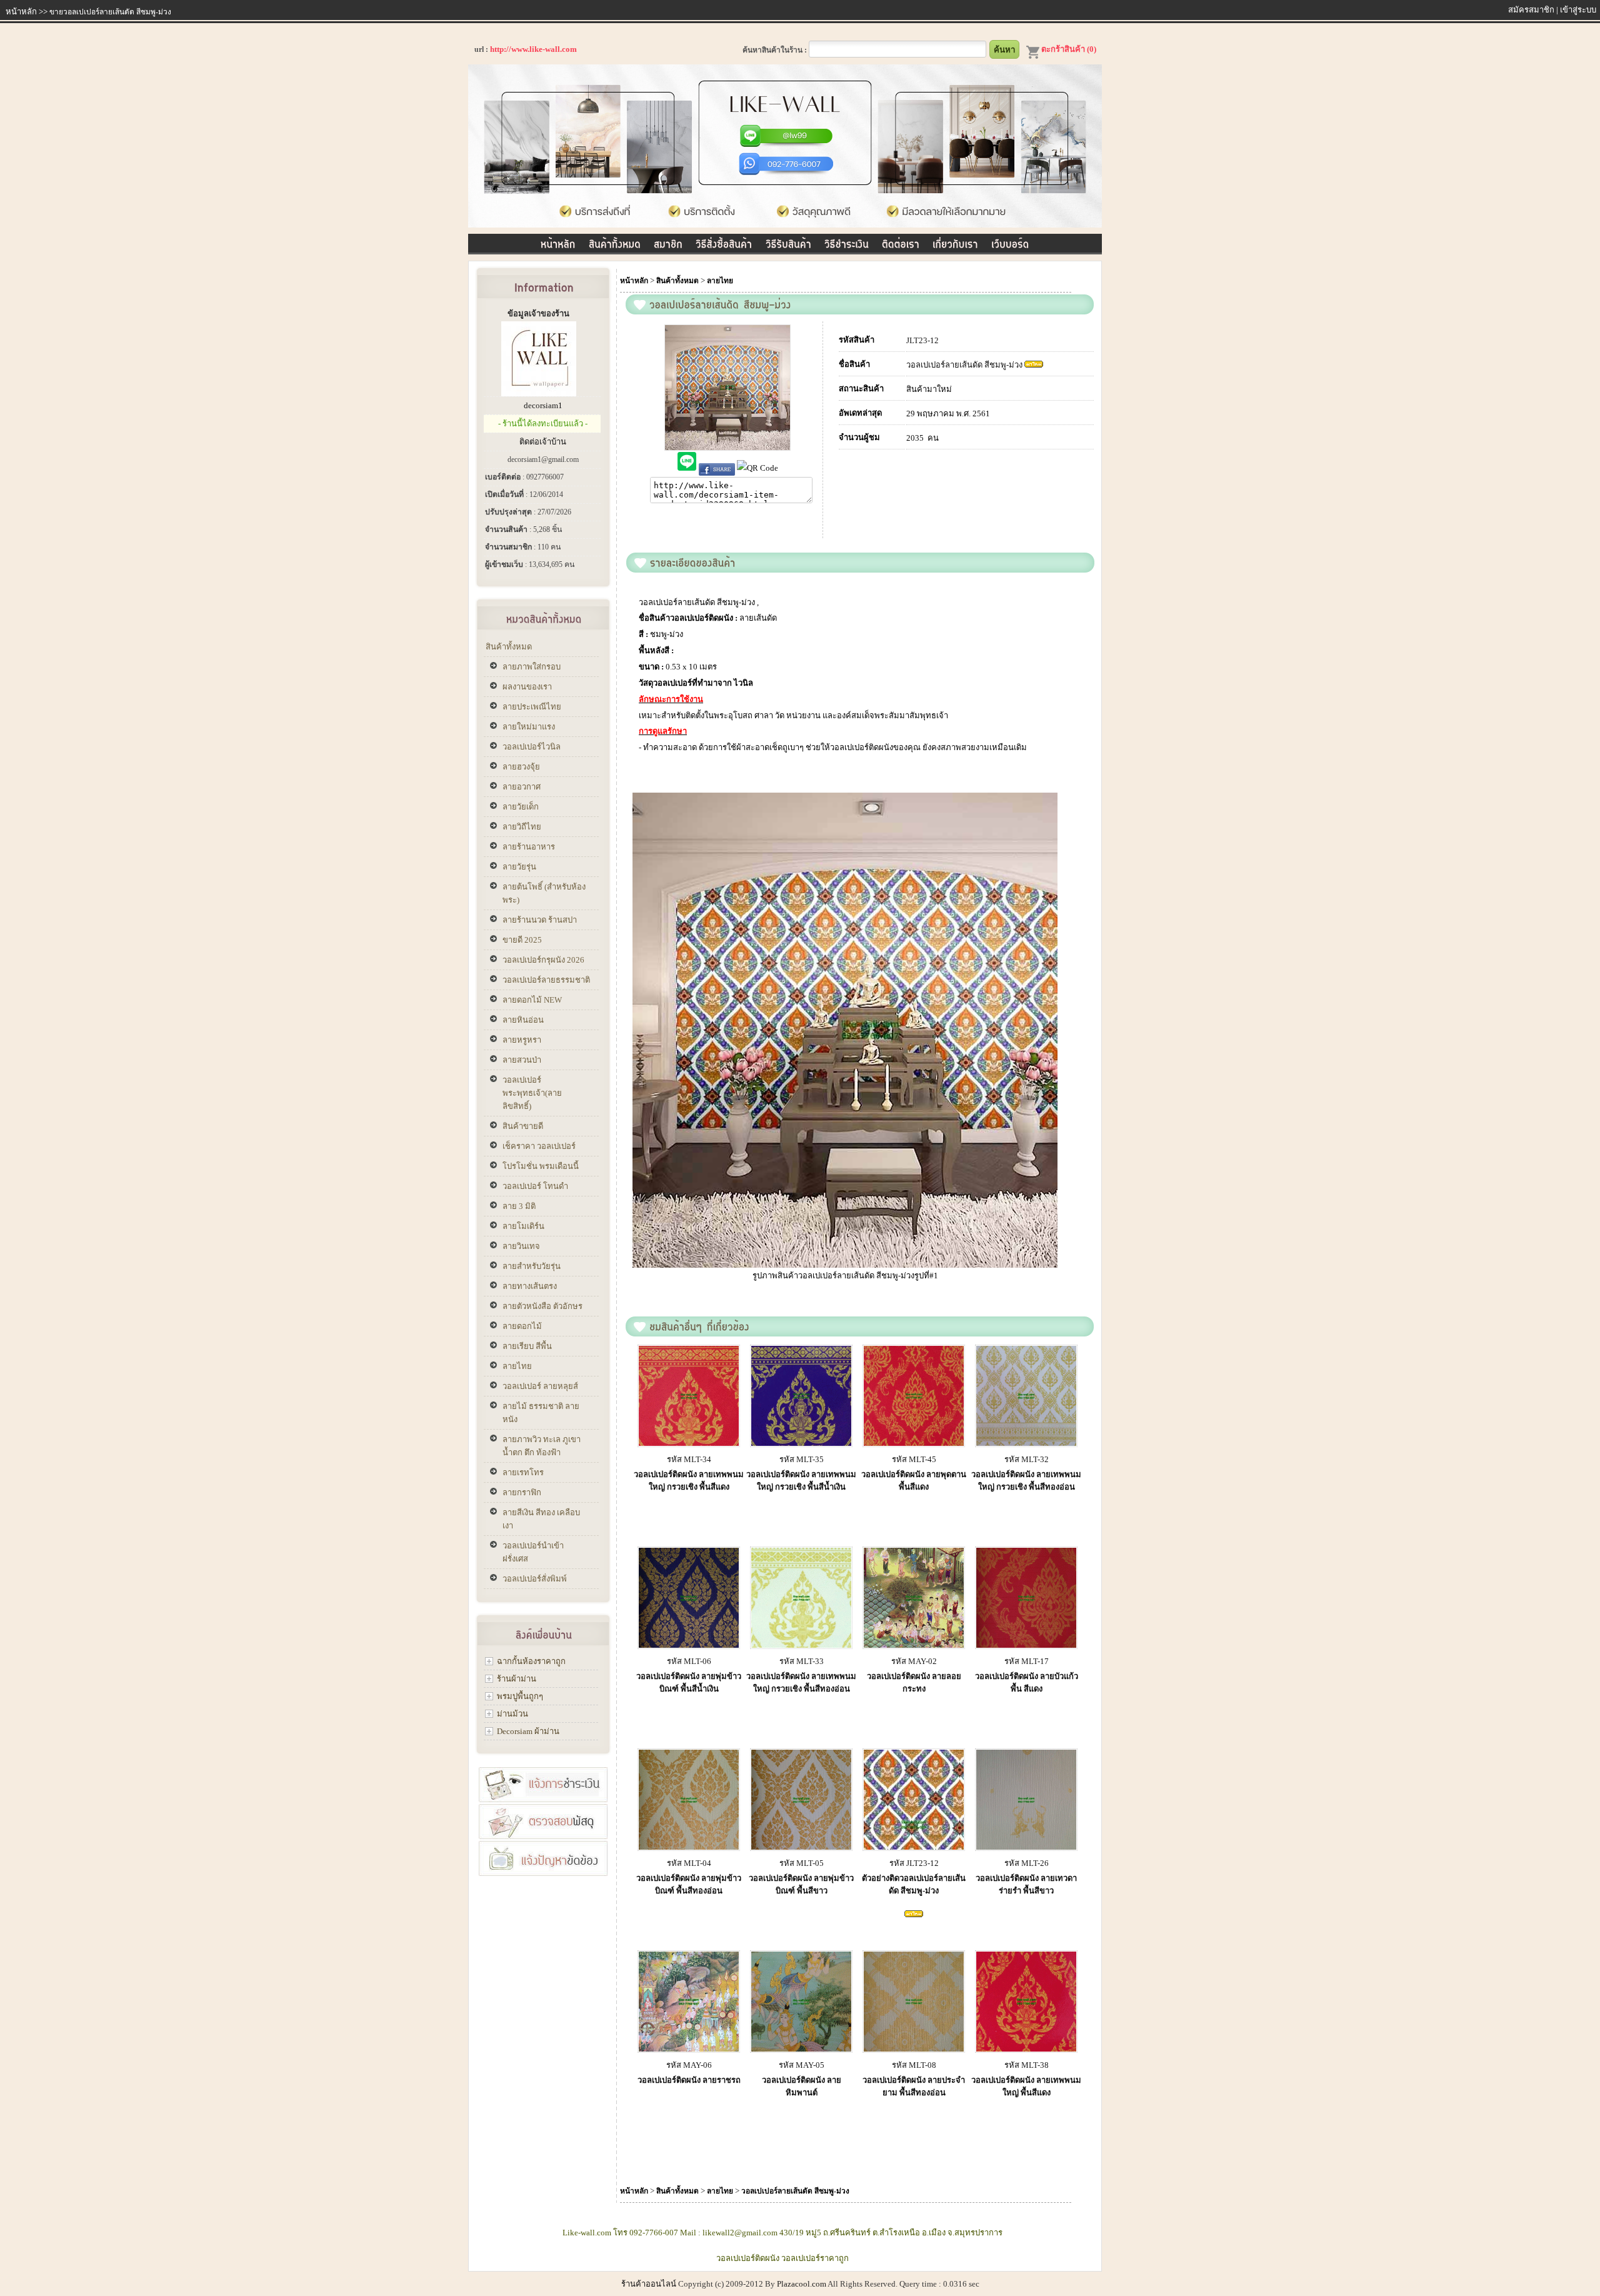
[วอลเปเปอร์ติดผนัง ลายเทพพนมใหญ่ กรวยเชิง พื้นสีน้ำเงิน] (801, 1443)
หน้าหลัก (21, 12)
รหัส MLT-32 (1027, 1459)
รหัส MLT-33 (802, 1661)
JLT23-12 (922, 340)
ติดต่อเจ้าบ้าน (543, 442)
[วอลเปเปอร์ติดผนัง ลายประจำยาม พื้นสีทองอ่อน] (914, 2049)
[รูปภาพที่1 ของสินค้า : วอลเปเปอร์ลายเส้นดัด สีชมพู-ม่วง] (870, 1265)
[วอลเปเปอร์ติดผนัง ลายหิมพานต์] (801, 2049)
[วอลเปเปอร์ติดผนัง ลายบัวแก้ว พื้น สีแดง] (1026, 1645)
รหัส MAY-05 (802, 2065)
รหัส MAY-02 (914, 1661)
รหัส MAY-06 (689, 2065)
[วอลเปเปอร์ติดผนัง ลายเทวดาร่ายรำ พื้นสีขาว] (1026, 1847)
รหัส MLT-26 (1027, 1863)
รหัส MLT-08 (914, 2065)
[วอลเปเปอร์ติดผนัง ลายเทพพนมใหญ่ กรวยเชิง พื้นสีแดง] (689, 1443)
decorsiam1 (543, 405)
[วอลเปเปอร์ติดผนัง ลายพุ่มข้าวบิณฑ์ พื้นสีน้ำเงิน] (689, 1645)
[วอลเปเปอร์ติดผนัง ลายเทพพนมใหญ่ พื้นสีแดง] (1026, 2049)
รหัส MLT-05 (802, 1863)
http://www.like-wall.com (533, 49)
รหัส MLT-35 (802, 1459)
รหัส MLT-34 (689, 1459)
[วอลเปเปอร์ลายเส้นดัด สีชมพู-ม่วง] (558, 242)
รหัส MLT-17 (1027, 1661)
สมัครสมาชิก (1531, 10)
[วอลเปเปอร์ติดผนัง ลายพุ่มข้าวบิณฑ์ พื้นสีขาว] (801, 1847)
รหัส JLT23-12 (914, 1863)
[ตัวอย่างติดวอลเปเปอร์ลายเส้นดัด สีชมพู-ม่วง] (914, 1847)
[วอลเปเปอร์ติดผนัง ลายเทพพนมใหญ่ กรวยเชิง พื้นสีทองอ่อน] (1026, 1443)
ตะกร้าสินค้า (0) (1069, 49)
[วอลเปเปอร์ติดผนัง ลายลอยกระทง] (914, 1645)
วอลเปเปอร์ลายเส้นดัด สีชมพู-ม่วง (964, 365)
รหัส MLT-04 (689, 1863)
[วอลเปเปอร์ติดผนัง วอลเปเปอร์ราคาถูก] (785, 225)
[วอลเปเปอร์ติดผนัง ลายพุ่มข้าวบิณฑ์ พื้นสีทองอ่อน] (689, 1847)
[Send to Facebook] (717, 468)
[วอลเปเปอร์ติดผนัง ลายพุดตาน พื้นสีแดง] (914, 1443)
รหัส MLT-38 (1027, 2065)
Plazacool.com (802, 2284)
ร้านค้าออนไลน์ (649, 2284)
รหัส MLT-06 (689, 1661)
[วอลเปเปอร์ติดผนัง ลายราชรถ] (689, 2049)
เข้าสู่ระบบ (1578, 10)
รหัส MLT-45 (914, 1459)
